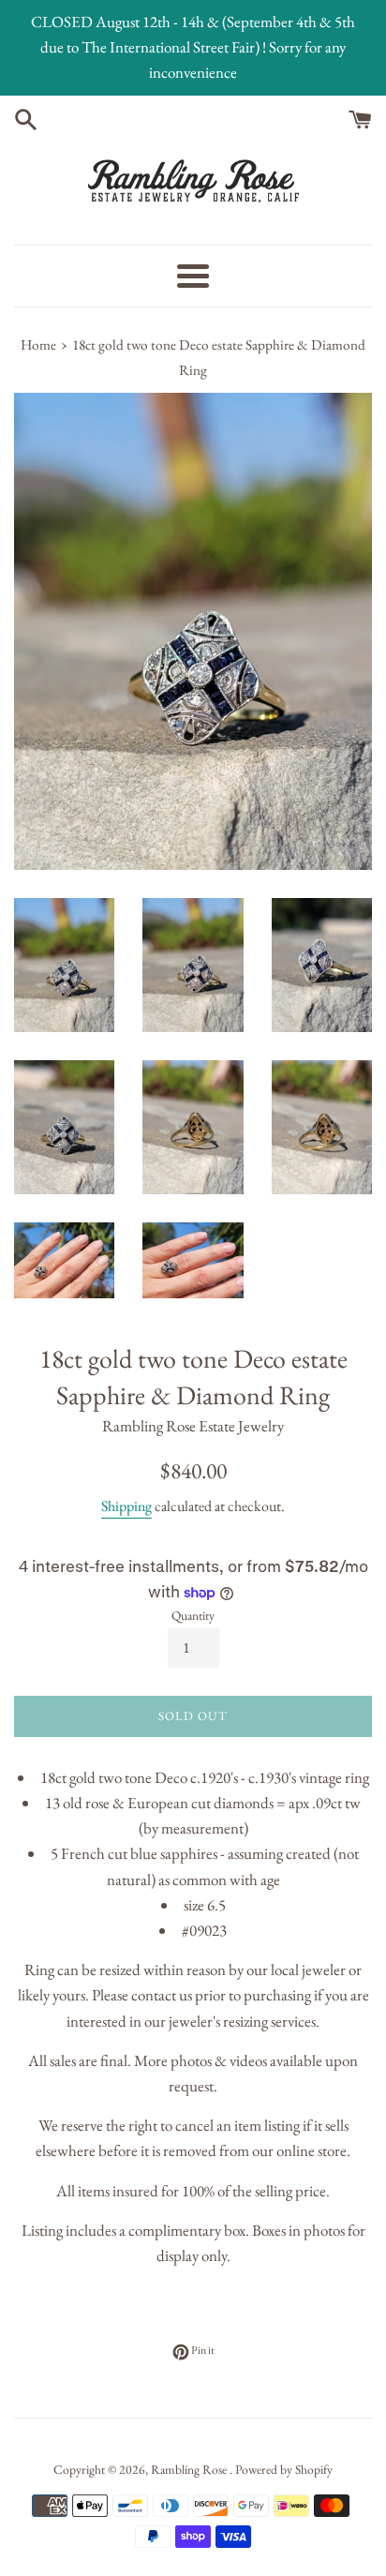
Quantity (193, 1615)
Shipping (126, 1506)
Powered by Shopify (284, 2469)
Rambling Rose (190, 2469)
